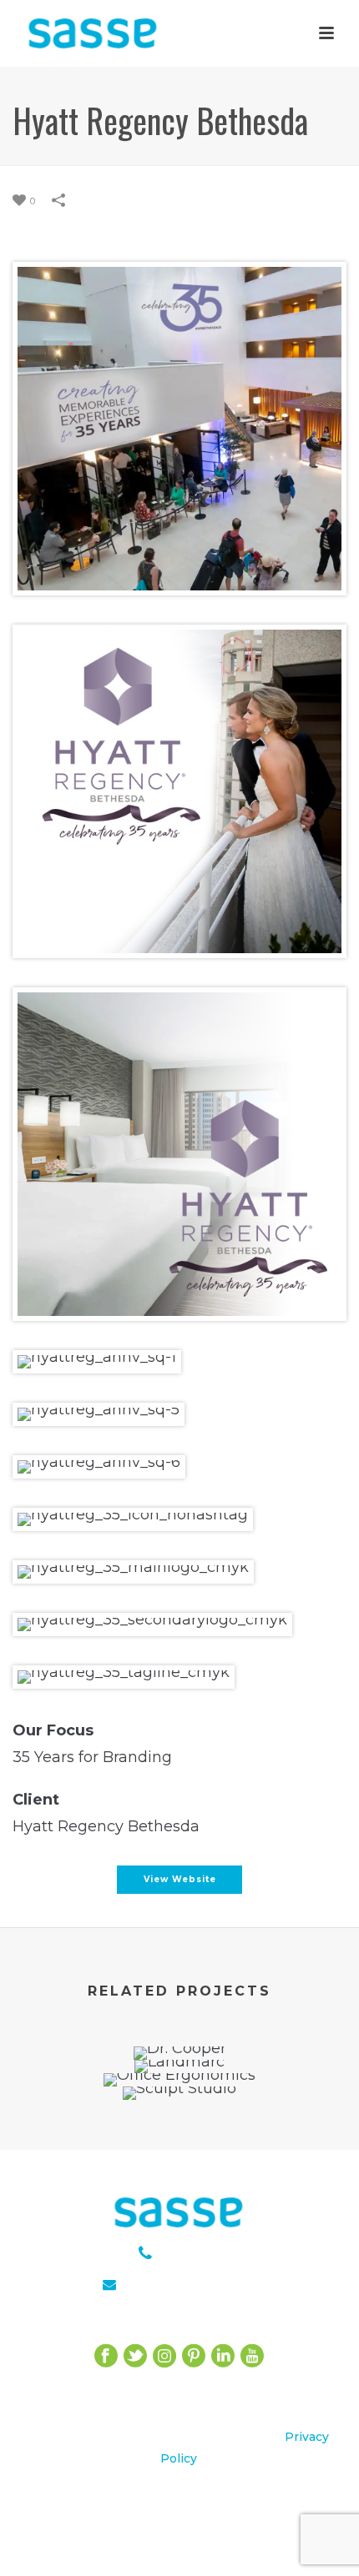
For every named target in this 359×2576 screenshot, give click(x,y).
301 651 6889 (202, 2255)
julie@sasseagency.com (202, 2285)
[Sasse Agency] (93, 46)
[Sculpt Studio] (179, 2145)
